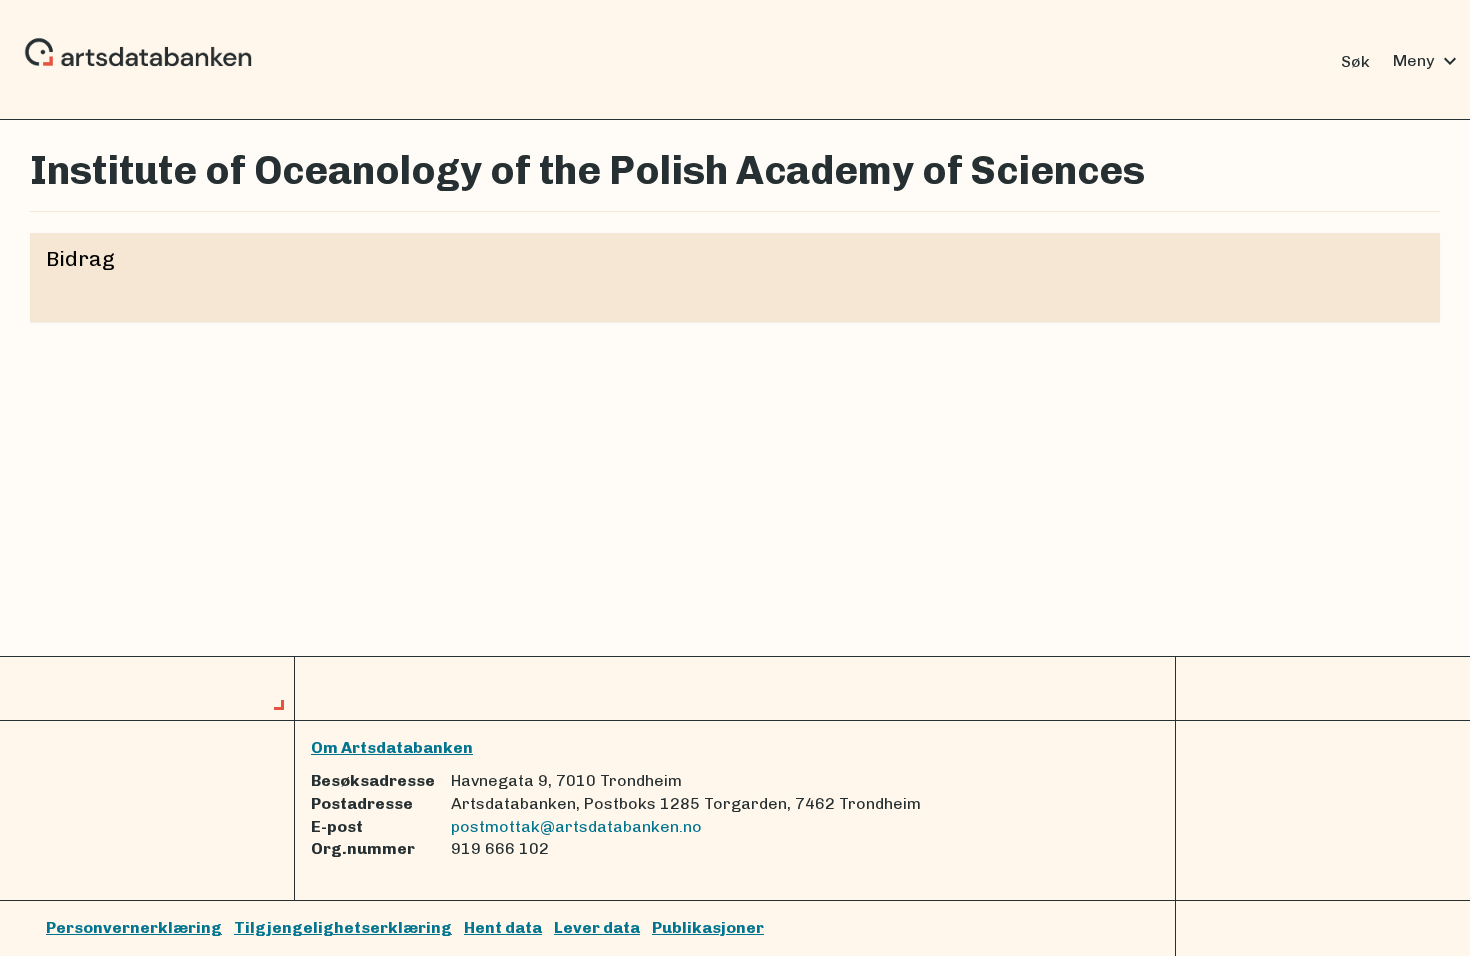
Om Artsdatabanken (392, 747)
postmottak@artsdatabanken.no (576, 826)
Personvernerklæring (134, 927)
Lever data (597, 927)
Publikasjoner (708, 927)
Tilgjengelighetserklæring (343, 927)
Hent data (503, 927)
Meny (1427, 61)
